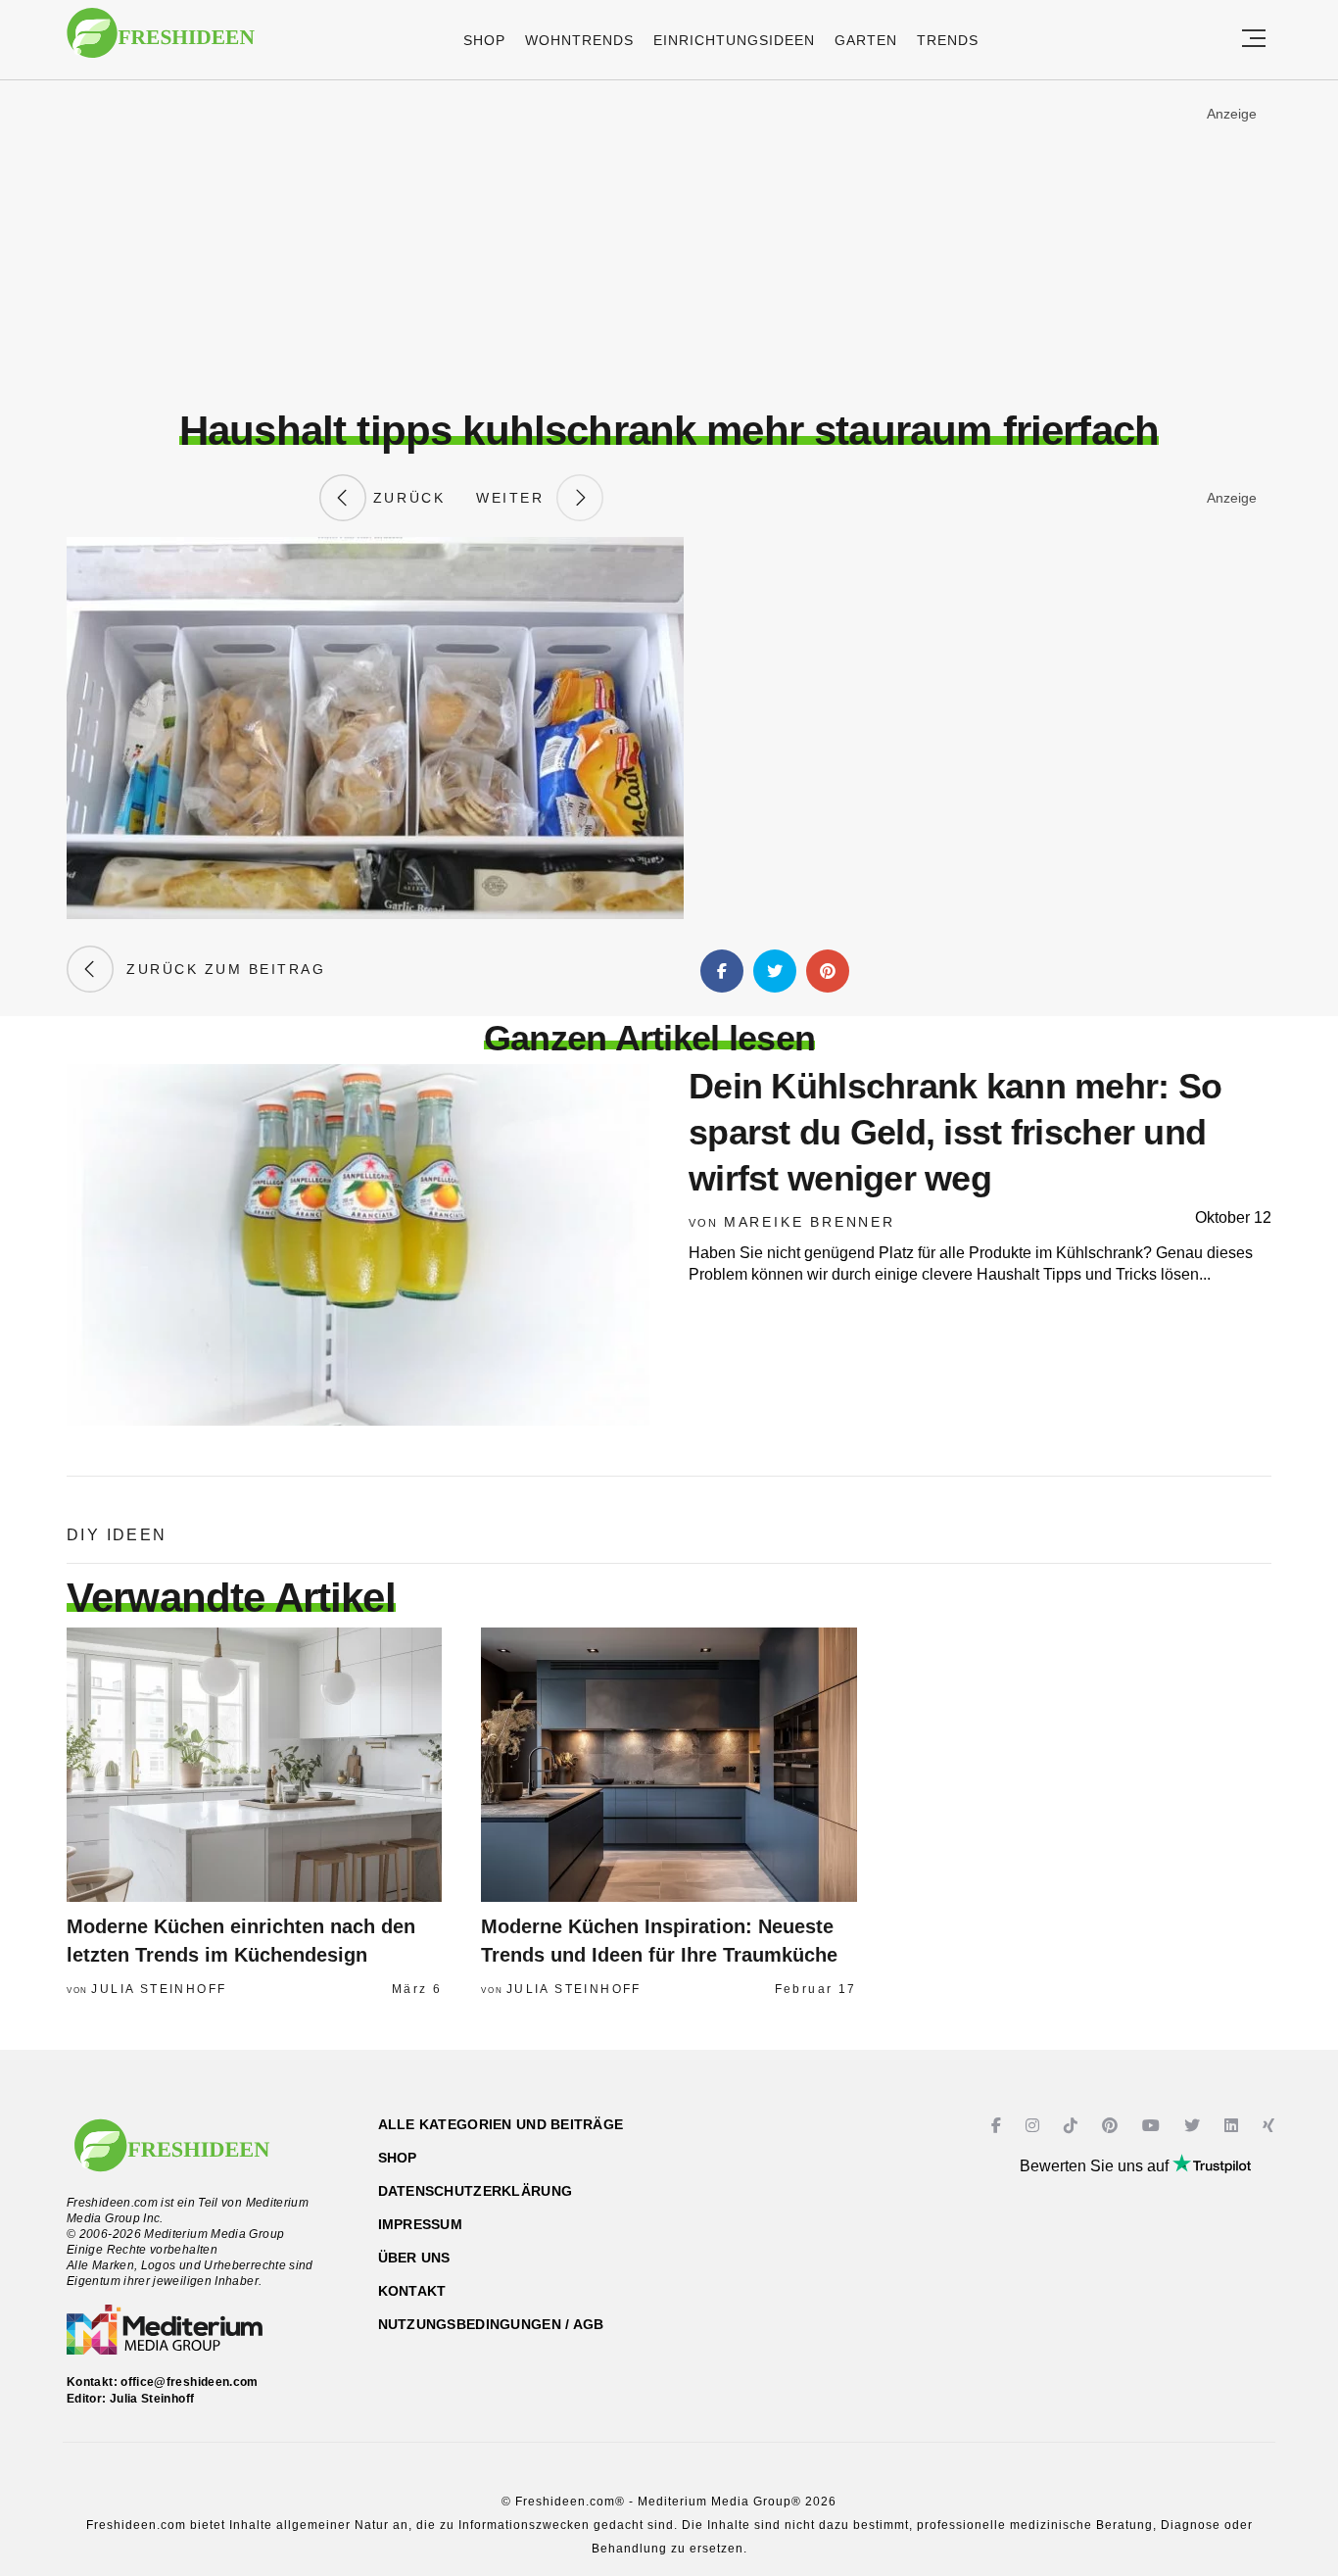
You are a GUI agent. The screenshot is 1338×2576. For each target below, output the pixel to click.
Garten (866, 40)
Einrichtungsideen (734, 40)
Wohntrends (579, 40)
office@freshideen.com (190, 2382)
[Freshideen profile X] (1195, 2126)
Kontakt (412, 2291)
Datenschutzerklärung (476, 2191)
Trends (948, 40)
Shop (484, 40)
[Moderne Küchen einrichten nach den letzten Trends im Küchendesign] (254, 1765)
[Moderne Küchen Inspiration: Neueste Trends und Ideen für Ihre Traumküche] (669, 1765)
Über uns (414, 2258)
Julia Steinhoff (159, 1989)
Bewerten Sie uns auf (1096, 2166)
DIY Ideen (117, 1535)
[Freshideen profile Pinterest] (1112, 2126)
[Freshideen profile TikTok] (1073, 2126)
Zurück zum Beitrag (219, 969)
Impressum (421, 2224)
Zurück (406, 498)
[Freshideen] (161, 43)
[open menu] (1254, 40)
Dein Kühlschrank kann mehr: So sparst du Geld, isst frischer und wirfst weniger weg (955, 1132)
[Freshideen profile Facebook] (999, 2126)
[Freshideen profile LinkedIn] (1234, 2126)
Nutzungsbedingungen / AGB (491, 2324)
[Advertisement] (669, 244)
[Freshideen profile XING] (1271, 2126)
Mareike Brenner (810, 1222)
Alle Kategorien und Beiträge (501, 2124)
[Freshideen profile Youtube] (1153, 2126)
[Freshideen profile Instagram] (1035, 2126)
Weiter (516, 498)
